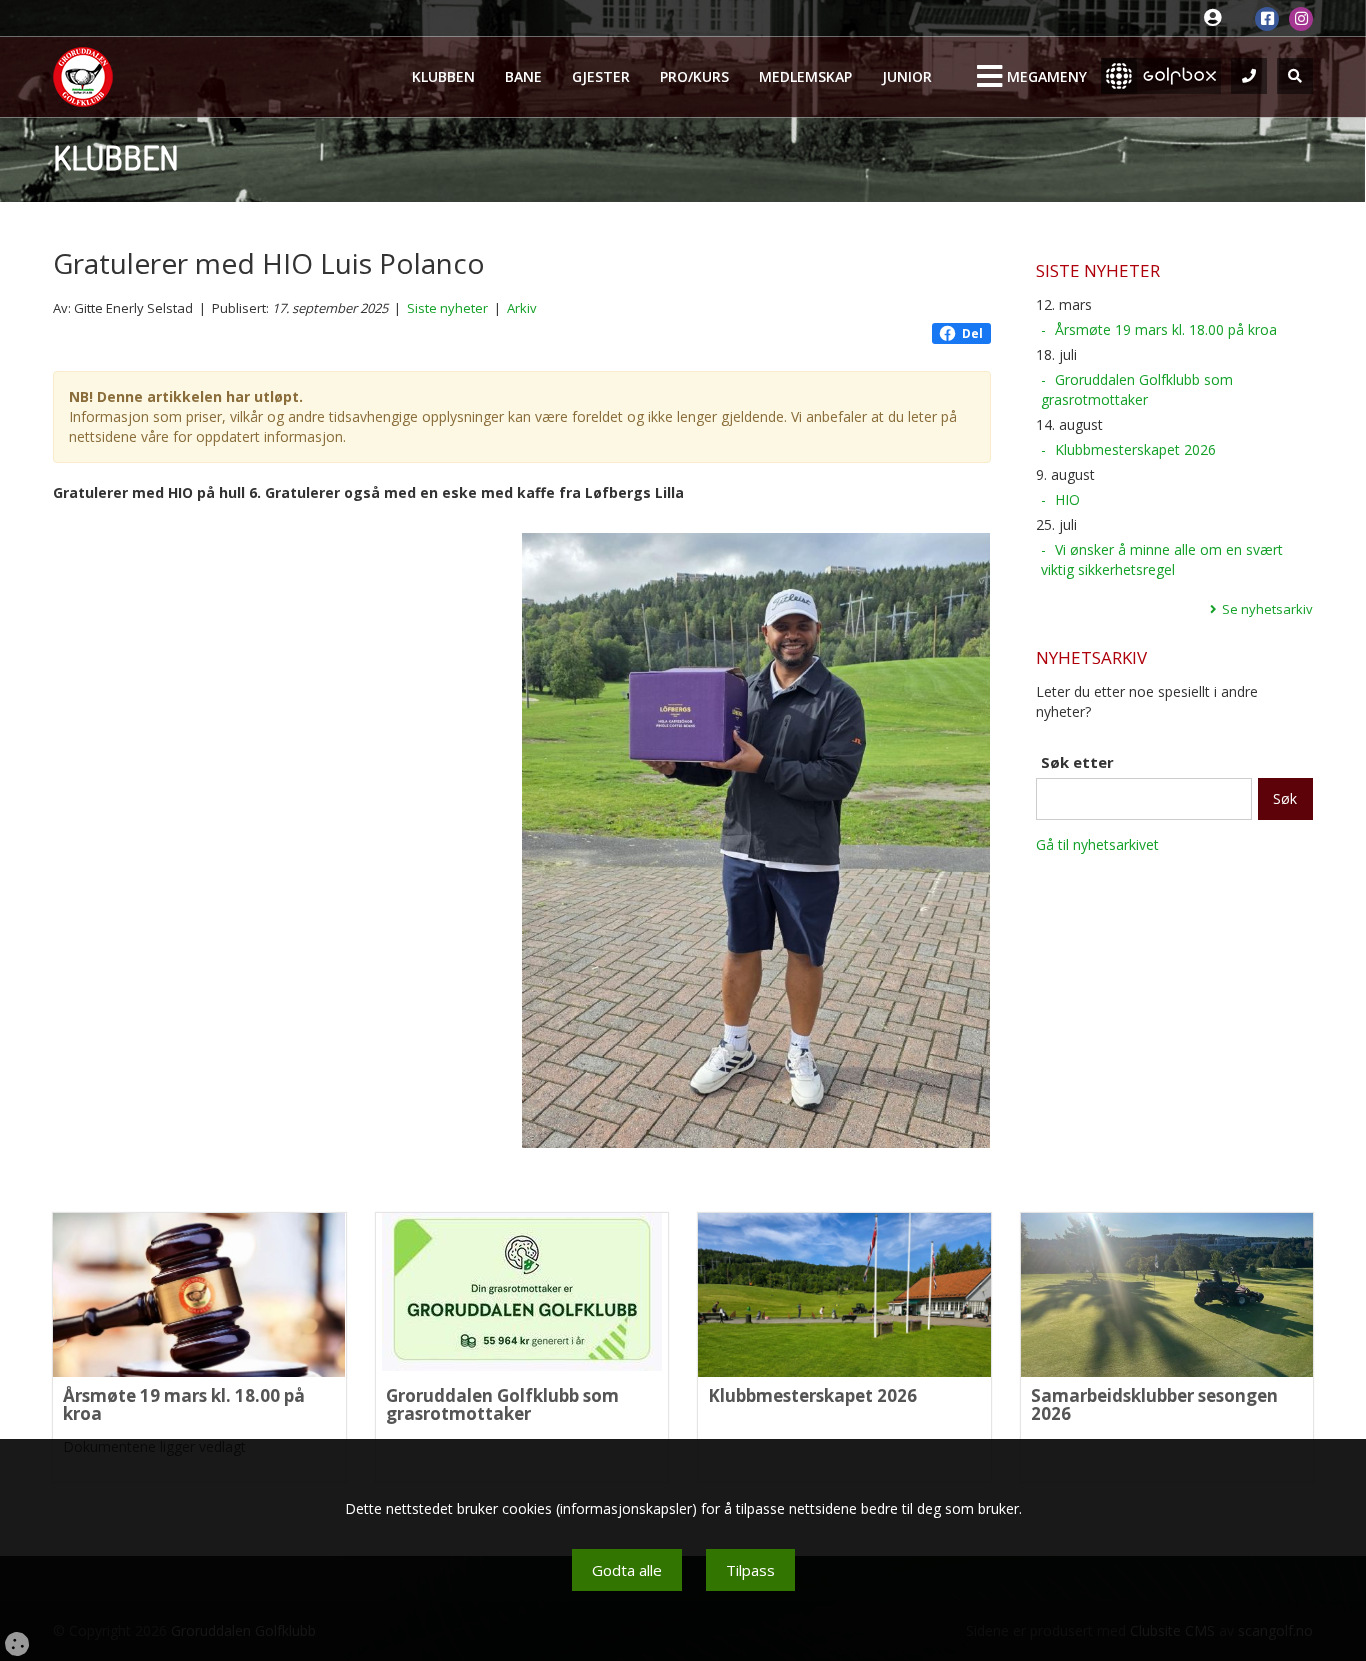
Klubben (443, 76)
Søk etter (1077, 762)
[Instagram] (1301, 19)
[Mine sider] (1217, 18)
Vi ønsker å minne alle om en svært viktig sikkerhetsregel (1162, 559)
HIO (1067, 499)
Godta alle (627, 1570)
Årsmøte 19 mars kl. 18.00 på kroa (1166, 329)
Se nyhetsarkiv (1267, 609)
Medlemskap (805, 76)
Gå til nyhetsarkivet (1097, 844)
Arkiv (522, 308)
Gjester (601, 76)
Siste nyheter (447, 308)
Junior (907, 76)
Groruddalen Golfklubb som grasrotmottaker (1137, 389)
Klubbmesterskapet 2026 (1135, 449)
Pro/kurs (694, 76)
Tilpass (750, 1570)
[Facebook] (1267, 19)
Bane (523, 76)
